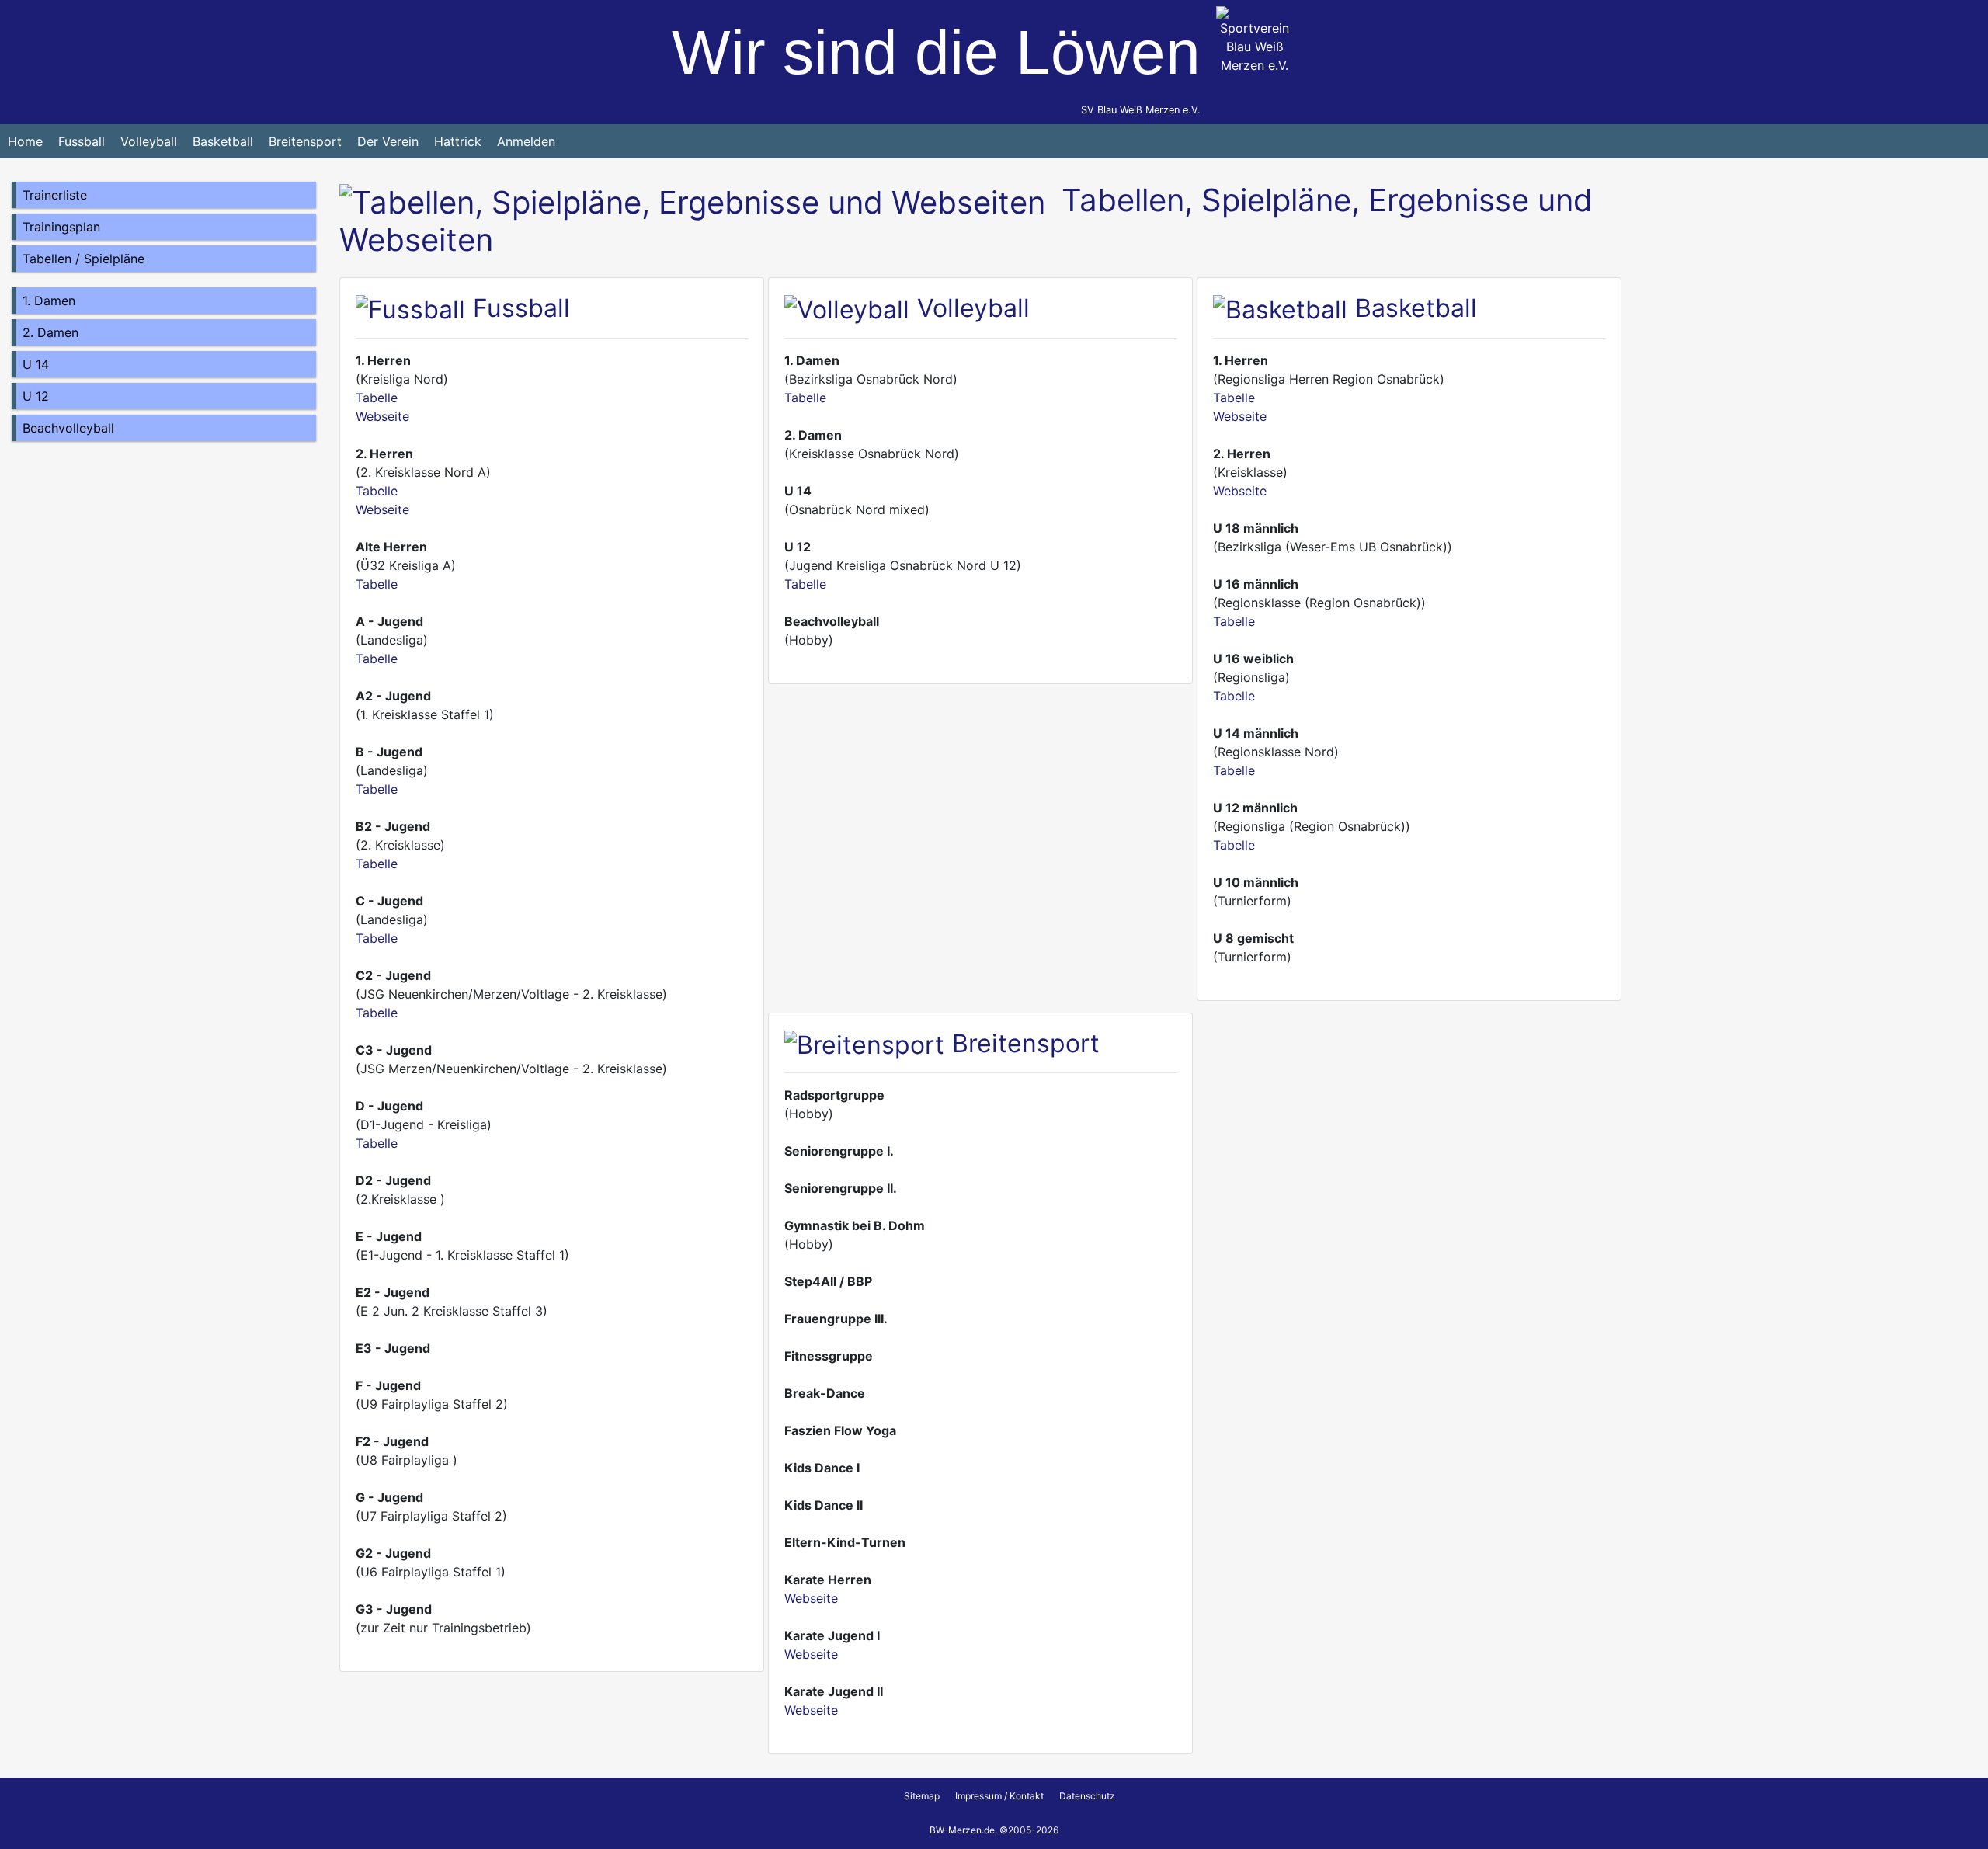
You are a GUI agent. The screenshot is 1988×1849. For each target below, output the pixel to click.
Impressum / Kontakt (999, 1796)
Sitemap (922, 1796)
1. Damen (49, 301)
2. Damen (50, 332)
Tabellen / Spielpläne (83, 259)
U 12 (36, 396)
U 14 (36, 364)
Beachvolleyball (68, 428)
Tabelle (377, 398)
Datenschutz (1087, 1796)
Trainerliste (55, 195)
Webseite (382, 416)
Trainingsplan (61, 227)
